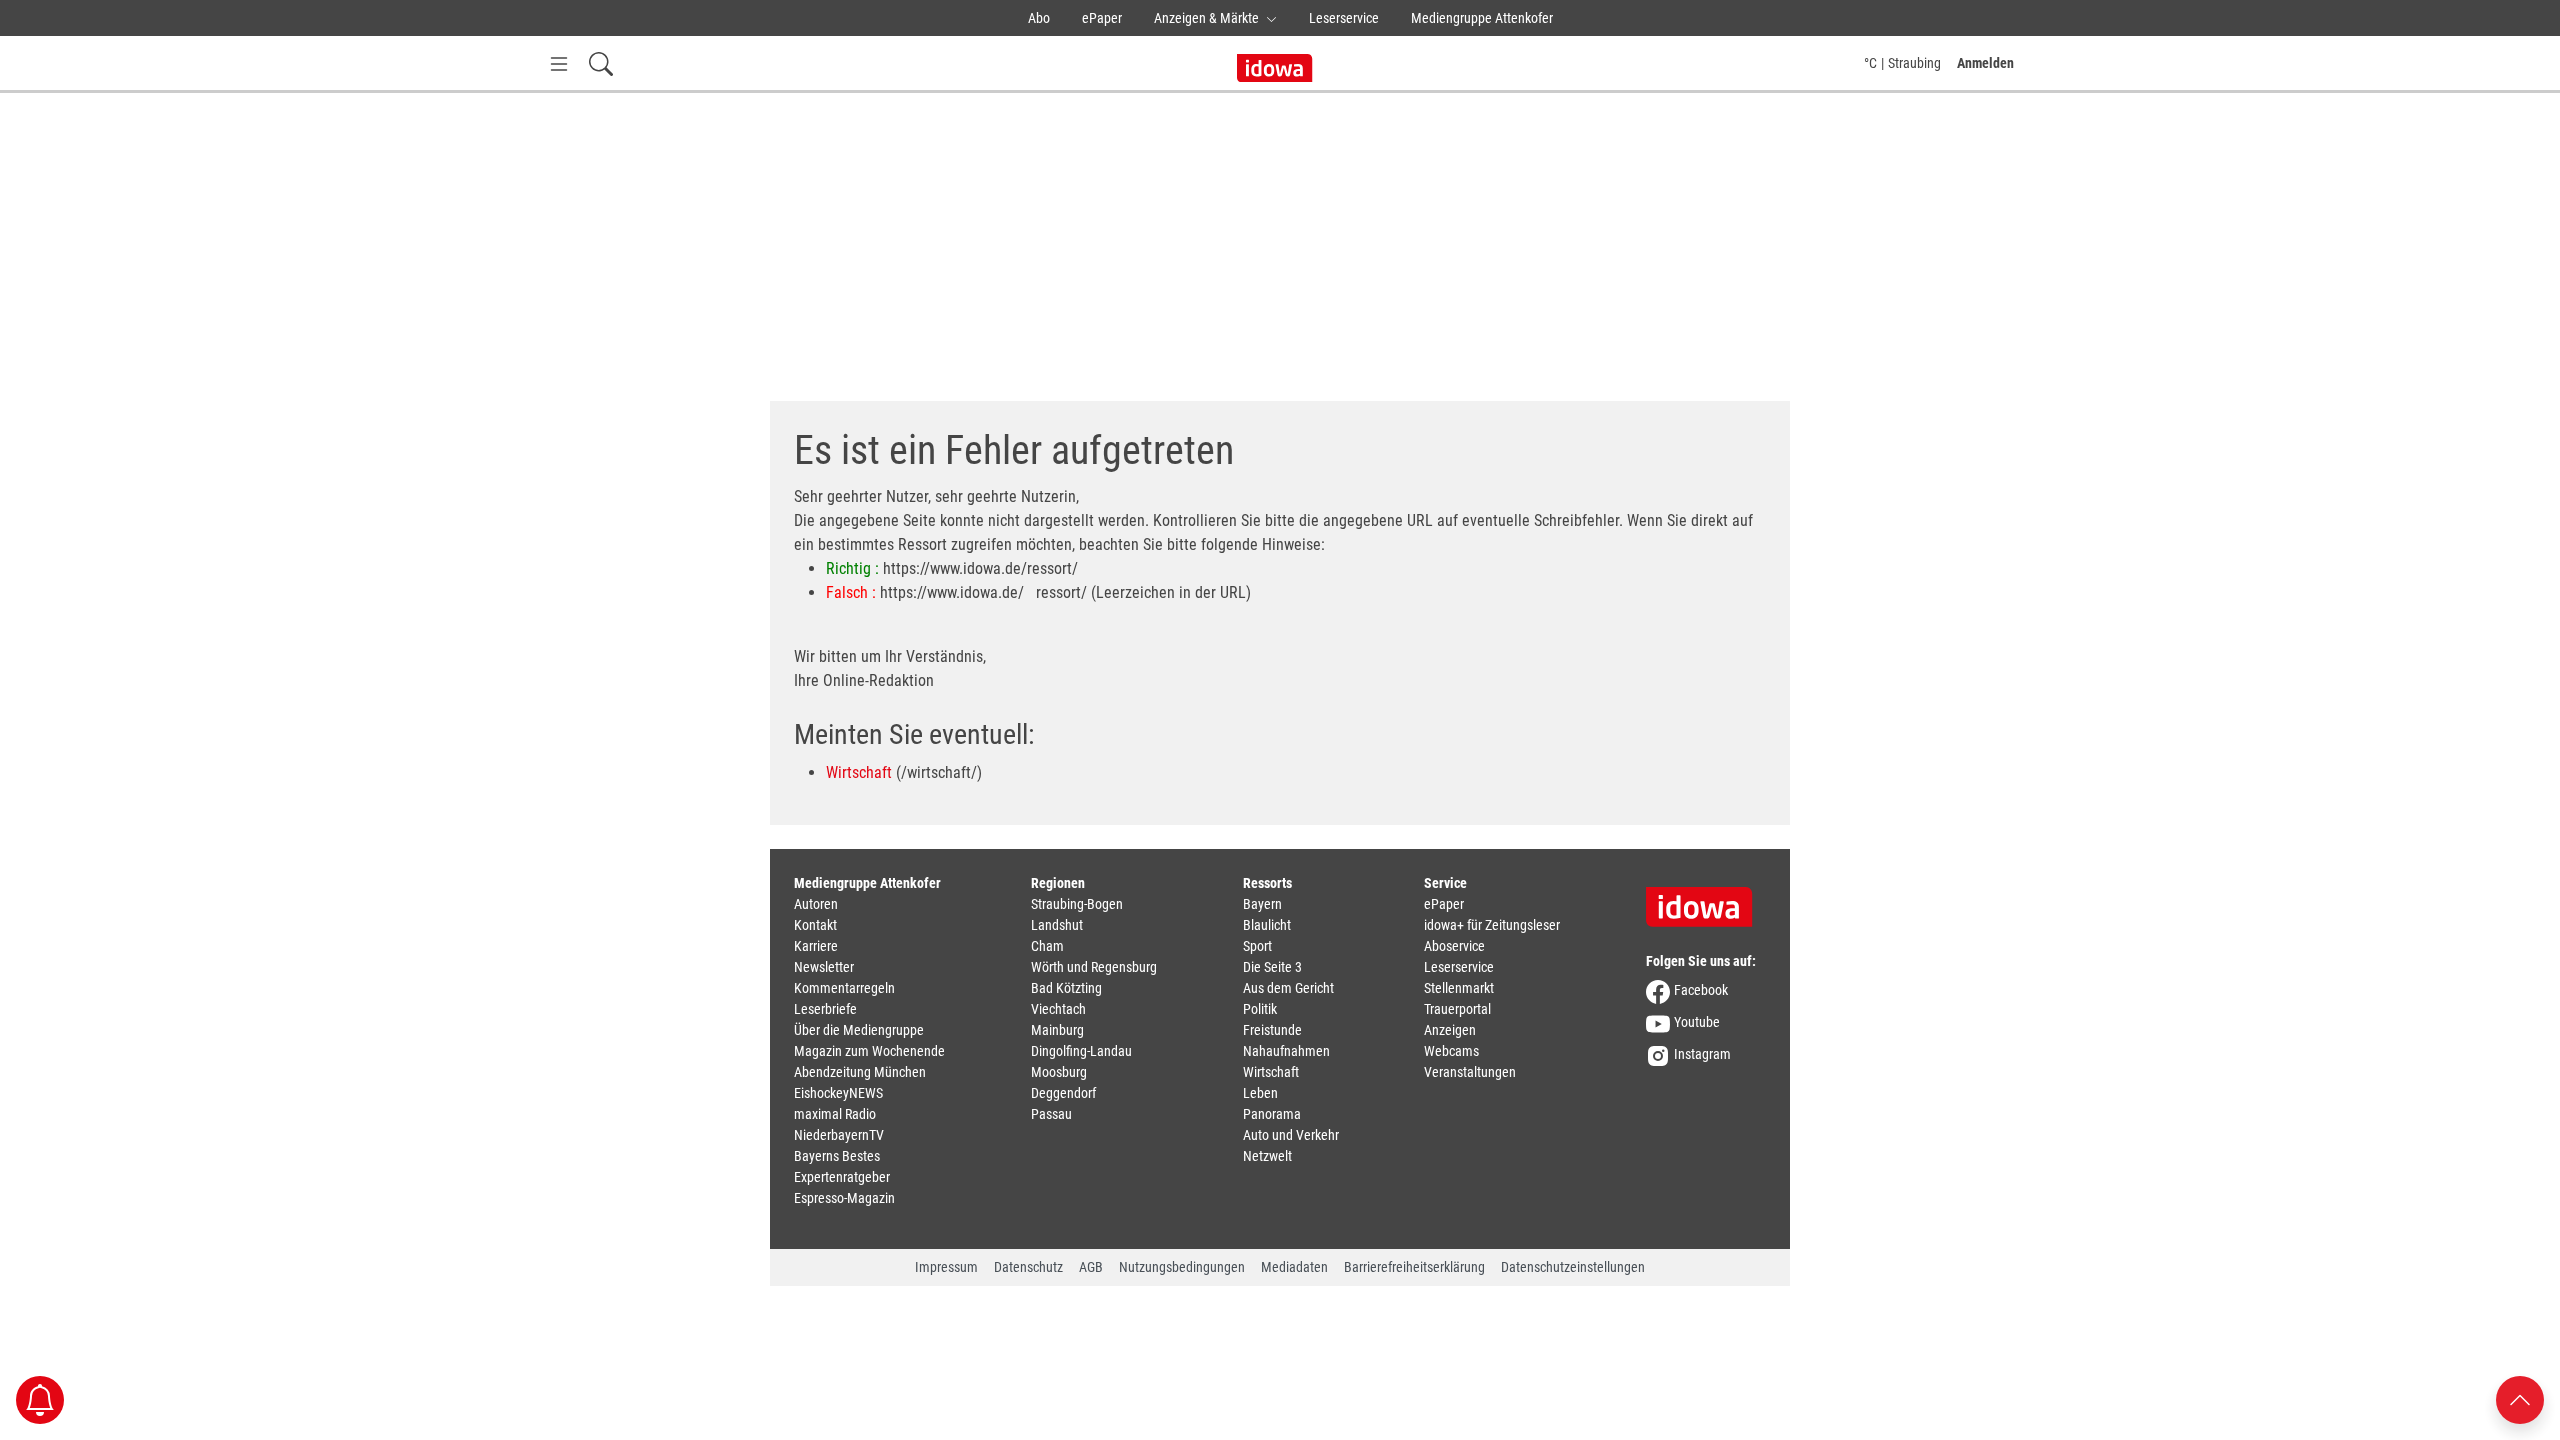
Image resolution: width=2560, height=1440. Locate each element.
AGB (1091, 1267)
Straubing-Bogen (1077, 904)
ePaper (1102, 18)
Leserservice (1344, 18)
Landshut (1057, 925)
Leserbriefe (825, 1009)
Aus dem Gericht (1288, 988)
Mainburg (1057, 1030)
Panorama (1272, 1114)
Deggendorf (1063, 1093)
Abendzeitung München (860, 1072)
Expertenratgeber (842, 1177)
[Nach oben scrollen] (2520, 1398)
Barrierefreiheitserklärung (1414, 1267)
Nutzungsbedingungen (1182, 1267)
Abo (1039, 18)
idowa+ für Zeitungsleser (1492, 925)
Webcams (1451, 1051)
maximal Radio (835, 1114)
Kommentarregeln (844, 988)
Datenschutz (1028, 1267)
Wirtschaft (859, 772)
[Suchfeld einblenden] (601, 63)
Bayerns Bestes (837, 1156)
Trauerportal (1457, 1009)
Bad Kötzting (1066, 988)
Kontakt (815, 925)
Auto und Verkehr (1291, 1135)
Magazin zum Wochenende (869, 1051)
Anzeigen (1450, 1030)
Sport (1257, 946)
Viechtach (1058, 1009)
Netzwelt (1267, 1156)
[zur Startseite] (1706, 900)
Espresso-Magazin (844, 1198)
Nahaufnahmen (1286, 1051)
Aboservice (1454, 946)
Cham (1047, 946)
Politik (1260, 1009)
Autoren (816, 904)
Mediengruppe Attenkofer (1482, 18)
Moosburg (1059, 1072)
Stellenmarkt (1459, 988)
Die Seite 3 (1272, 967)
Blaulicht (1267, 925)
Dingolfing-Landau (1081, 1051)
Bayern (1262, 904)
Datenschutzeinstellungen (1573, 1267)
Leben (1260, 1093)
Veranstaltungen (1470, 1072)
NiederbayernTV (839, 1135)
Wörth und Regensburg (1094, 967)
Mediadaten (1294, 1267)
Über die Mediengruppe (859, 1030)
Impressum (946, 1267)
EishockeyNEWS (838, 1093)
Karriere (816, 946)
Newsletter (824, 967)
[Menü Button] (559, 63)
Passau (1051, 1114)
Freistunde (1272, 1030)
